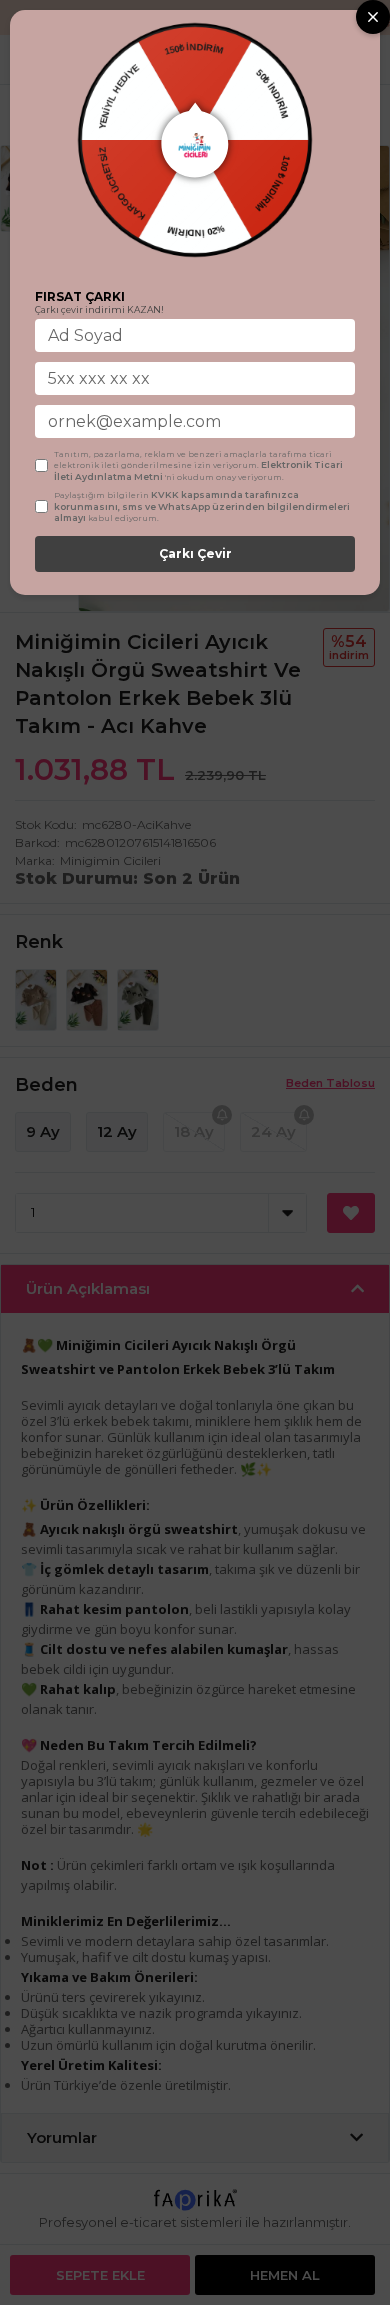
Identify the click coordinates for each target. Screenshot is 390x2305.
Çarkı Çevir (195, 553)
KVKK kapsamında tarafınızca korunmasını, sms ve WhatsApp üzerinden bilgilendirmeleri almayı (202, 506)
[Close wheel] (373, 17)
